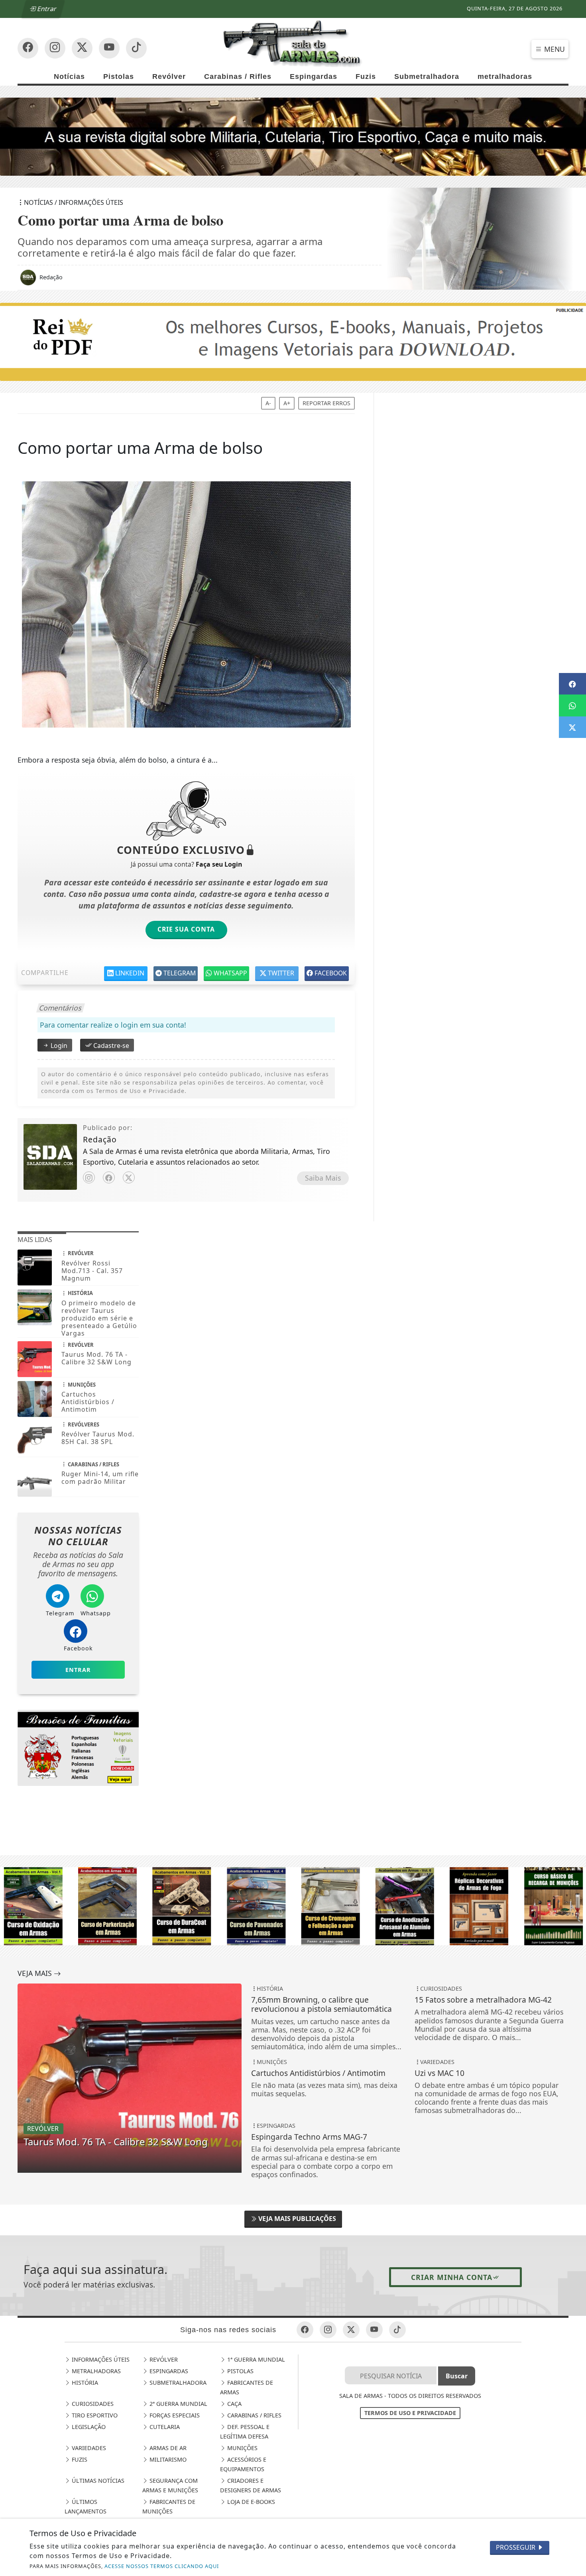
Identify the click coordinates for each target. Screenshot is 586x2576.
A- (268, 403)
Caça (234, 2404)
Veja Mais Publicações (296, 2219)
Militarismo (167, 2459)
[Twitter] (129, 1177)
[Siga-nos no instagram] (109, 48)
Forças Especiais (174, 2415)
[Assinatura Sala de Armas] (293, 136)
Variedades (88, 2448)
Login (58, 1046)
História (84, 2383)
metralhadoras (505, 77)
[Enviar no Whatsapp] (572, 705)
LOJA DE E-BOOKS (250, 2502)
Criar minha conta (452, 2277)
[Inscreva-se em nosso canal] (55, 48)
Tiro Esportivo (94, 2415)
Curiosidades (92, 2404)
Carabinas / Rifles (238, 77)
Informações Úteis (100, 2359)
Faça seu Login (219, 864)
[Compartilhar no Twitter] (572, 727)
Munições (242, 2448)
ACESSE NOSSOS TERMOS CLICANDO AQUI (162, 2566)
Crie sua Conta (186, 929)
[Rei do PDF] (293, 341)
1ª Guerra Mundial (255, 2359)
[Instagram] (89, 1177)
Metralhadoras (95, 2371)
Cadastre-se (110, 1046)
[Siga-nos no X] (82, 48)
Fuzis (366, 77)
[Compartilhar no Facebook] (572, 684)
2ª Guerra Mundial (178, 2404)
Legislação (88, 2427)
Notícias (69, 77)
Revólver (169, 77)
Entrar (46, 9)
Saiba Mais (323, 1178)
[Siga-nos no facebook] (28, 48)
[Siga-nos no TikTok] (136, 48)
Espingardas (314, 77)
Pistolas (119, 77)
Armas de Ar (167, 2448)
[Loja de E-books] (78, 1747)
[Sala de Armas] (293, 43)
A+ (287, 403)
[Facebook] (109, 1177)
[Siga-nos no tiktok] (397, 2330)
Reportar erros (326, 403)
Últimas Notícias (97, 2481)
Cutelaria (164, 2427)
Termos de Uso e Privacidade (410, 2413)
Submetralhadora (427, 77)
